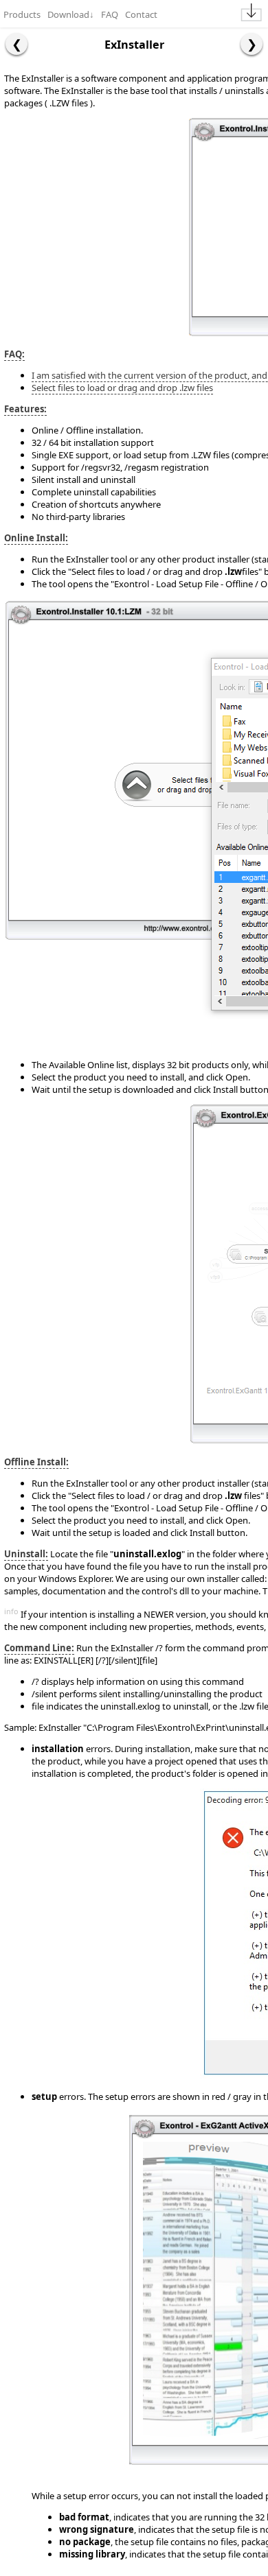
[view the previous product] (16, 44)
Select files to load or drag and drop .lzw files (122, 388)
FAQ (110, 14)
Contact (141, 14)
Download (71, 14)
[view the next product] (252, 44)
